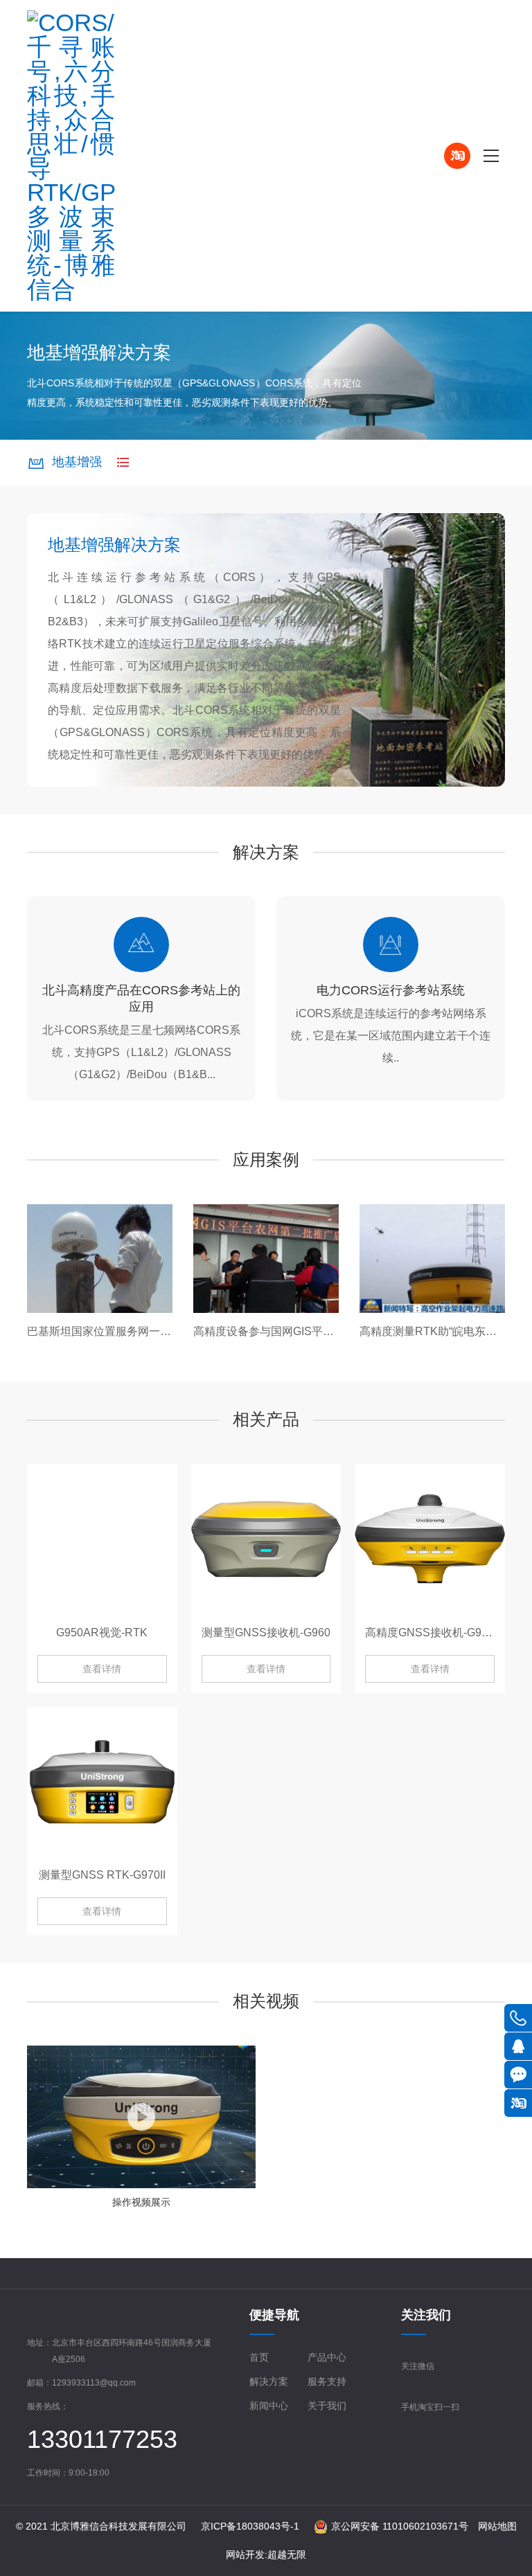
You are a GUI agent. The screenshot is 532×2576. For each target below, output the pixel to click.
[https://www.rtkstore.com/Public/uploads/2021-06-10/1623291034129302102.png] (159, 156)
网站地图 (497, 2526)
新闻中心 (269, 2406)
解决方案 (269, 2381)
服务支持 (327, 2381)
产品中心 (327, 2357)
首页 (259, 2357)
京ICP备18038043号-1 (250, 2526)
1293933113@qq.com (94, 2383)
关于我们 (327, 2406)
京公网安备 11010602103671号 (400, 2526)
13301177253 (102, 2439)
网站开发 (245, 2555)
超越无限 (287, 2555)
